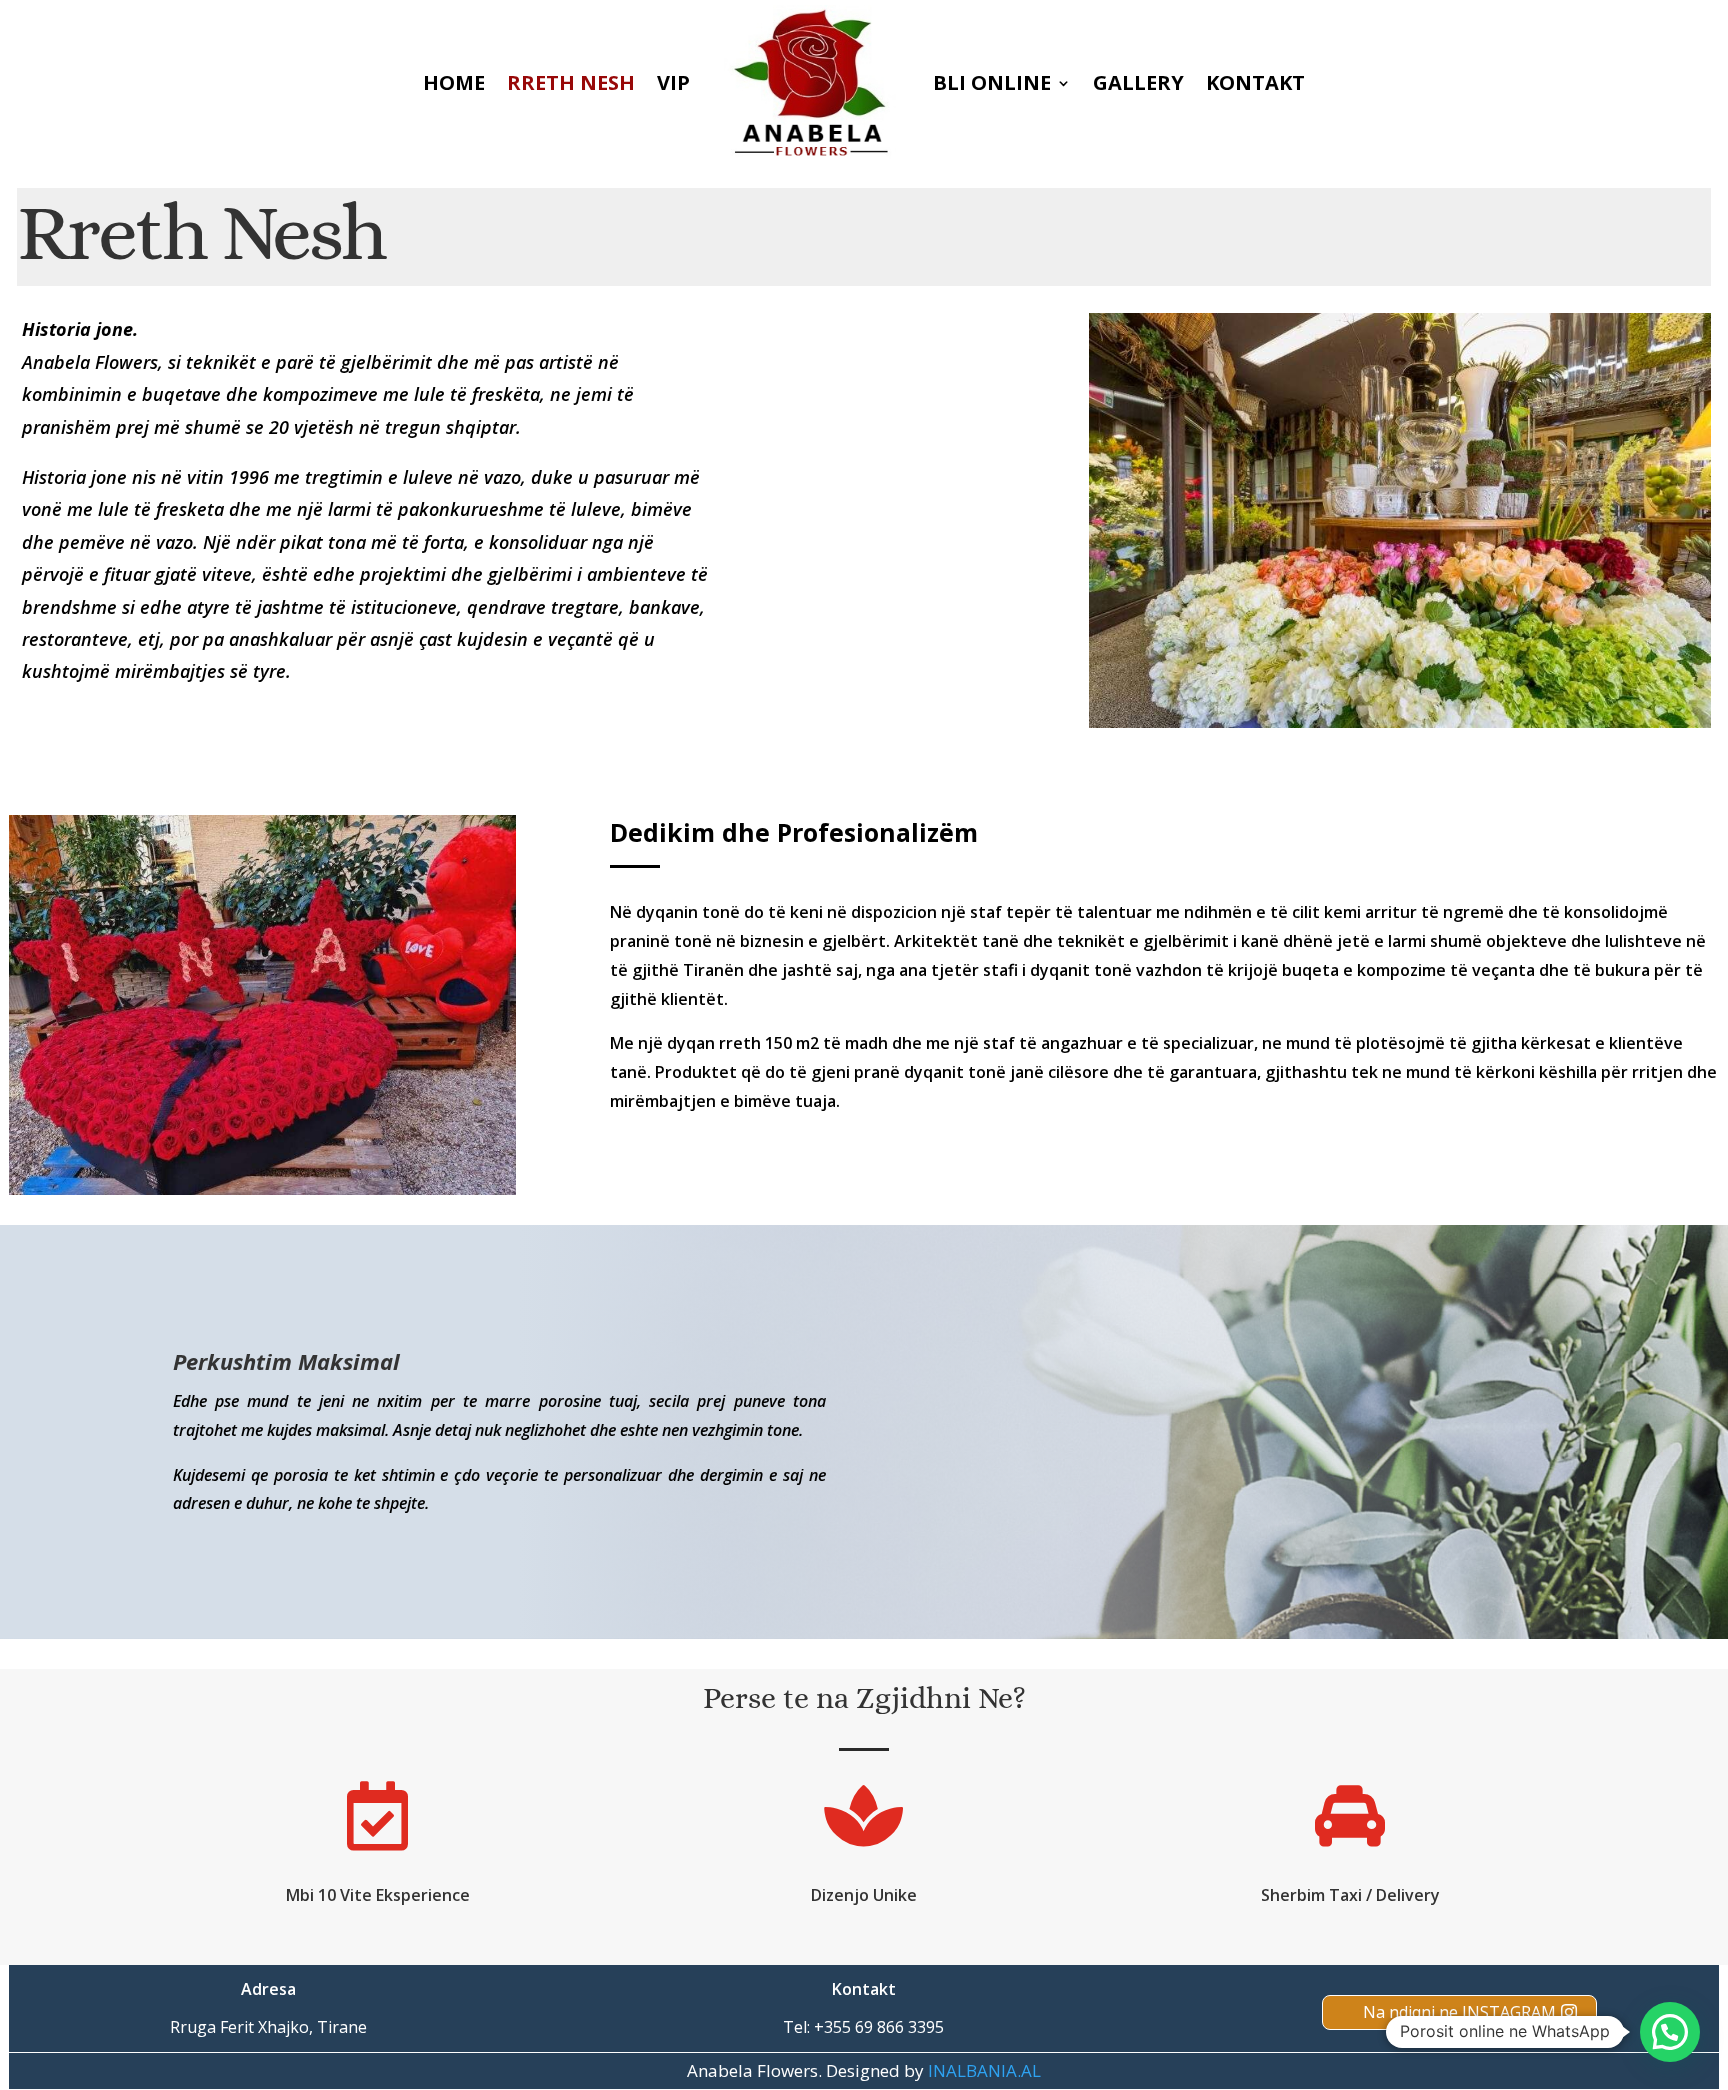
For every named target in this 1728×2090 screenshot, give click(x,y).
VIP (673, 82)
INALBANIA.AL (984, 2070)
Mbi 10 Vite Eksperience (378, 1895)
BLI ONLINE (992, 82)
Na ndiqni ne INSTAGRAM (1459, 2012)
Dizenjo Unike (864, 1895)
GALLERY (1138, 82)
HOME (454, 82)
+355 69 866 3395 (879, 2027)
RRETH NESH (571, 82)
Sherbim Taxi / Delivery (1350, 1895)
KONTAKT (1255, 82)
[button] (1670, 2032)
